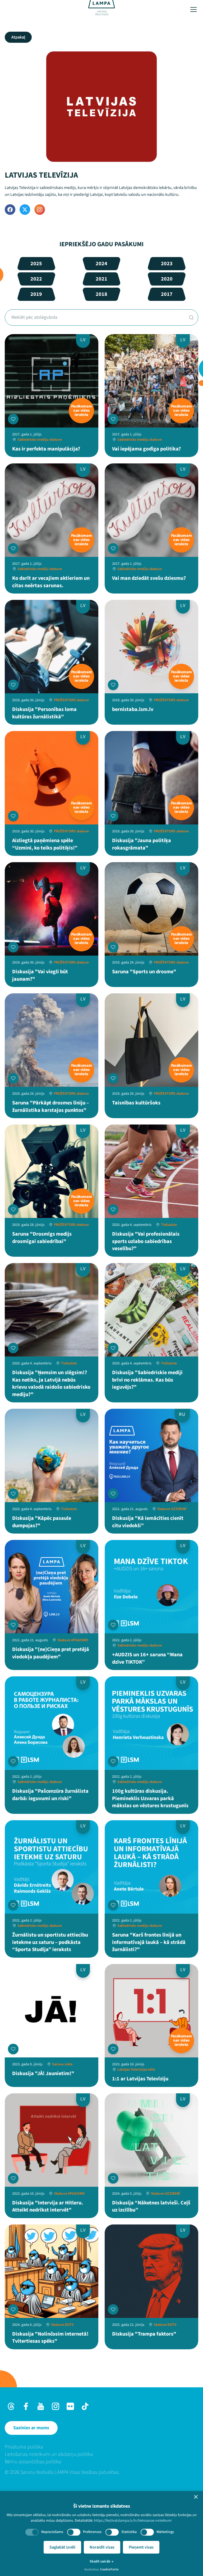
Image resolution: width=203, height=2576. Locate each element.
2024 (101, 264)
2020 (167, 279)
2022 (36, 279)
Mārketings (165, 2532)
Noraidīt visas (102, 2547)
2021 (101, 279)
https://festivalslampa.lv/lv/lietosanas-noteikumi (133, 2521)
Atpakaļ (18, 37)
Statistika (129, 2532)
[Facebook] (10, 210)
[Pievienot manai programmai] (13, 419)
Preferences (92, 2532)
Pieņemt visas (141, 2547)
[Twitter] (25, 210)
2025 (36, 264)
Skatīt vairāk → (102, 2561)
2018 (101, 294)
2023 (167, 264)
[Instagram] (40, 210)
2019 (36, 294)
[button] (196, 2497)
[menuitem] (101, 2447)
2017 (167, 294)
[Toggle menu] (193, 10)
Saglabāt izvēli (62, 2547)
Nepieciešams (52, 2532)
